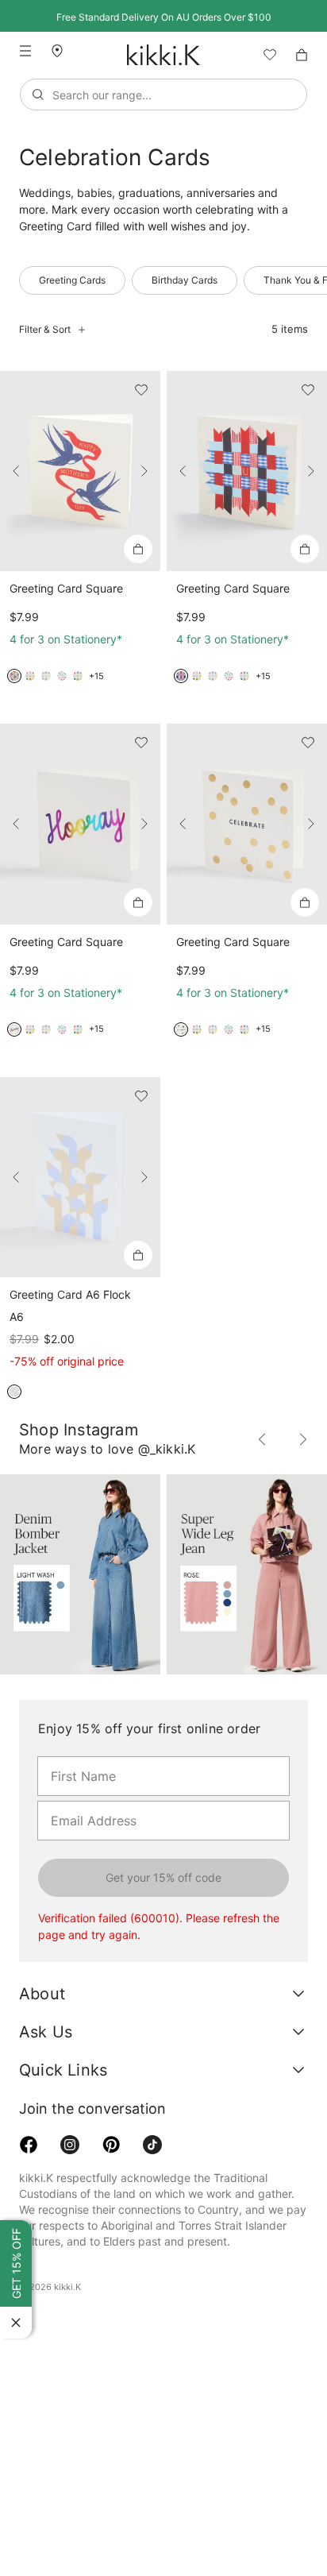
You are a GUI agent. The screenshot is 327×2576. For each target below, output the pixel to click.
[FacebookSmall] (29, 2145)
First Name (77, 1755)
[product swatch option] (14, 676)
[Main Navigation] (25, 51)
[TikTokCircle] (152, 2145)
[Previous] (16, 471)
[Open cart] (302, 55)
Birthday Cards (180, 280)
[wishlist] (264, 55)
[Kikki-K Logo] (163, 55)
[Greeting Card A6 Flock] (80, 1177)
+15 (96, 676)
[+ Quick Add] (138, 549)
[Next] (144, 471)
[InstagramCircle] (70, 2145)
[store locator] (63, 50)
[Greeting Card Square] (80, 471)
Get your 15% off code (163, 1878)
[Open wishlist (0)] (264, 55)
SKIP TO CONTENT (5, 139)
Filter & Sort (44, 330)
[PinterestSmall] (111, 2145)
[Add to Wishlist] (141, 390)
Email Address (85, 1800)
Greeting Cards (71, 280)
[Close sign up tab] (16, 2323)
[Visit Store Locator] (63, 51)
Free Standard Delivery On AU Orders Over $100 (163, 17)
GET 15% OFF (16, 2265)
